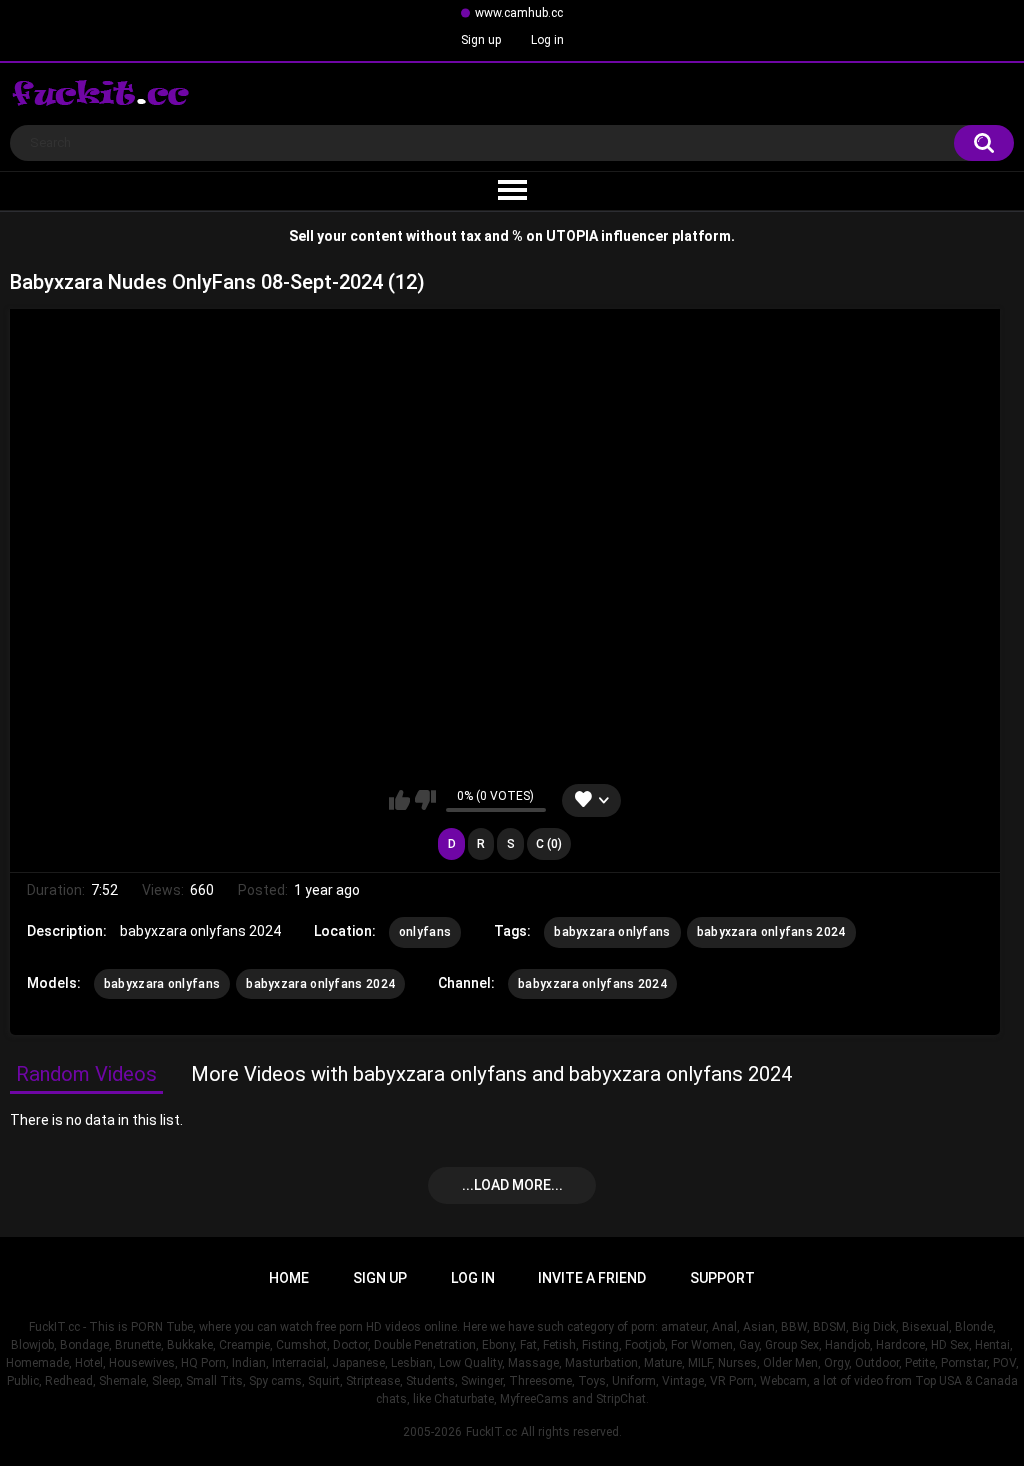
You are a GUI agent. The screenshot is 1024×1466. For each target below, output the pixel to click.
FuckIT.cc (491, 1432)
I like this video (399, 800)
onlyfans (425, 932)
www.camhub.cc (519, 13)
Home (289, 1278)
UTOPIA (572, 236)
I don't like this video (425, 800)
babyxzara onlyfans (612, 932)
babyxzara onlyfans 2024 (771, 932)
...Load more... (512, 1185)
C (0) (549, 844)
